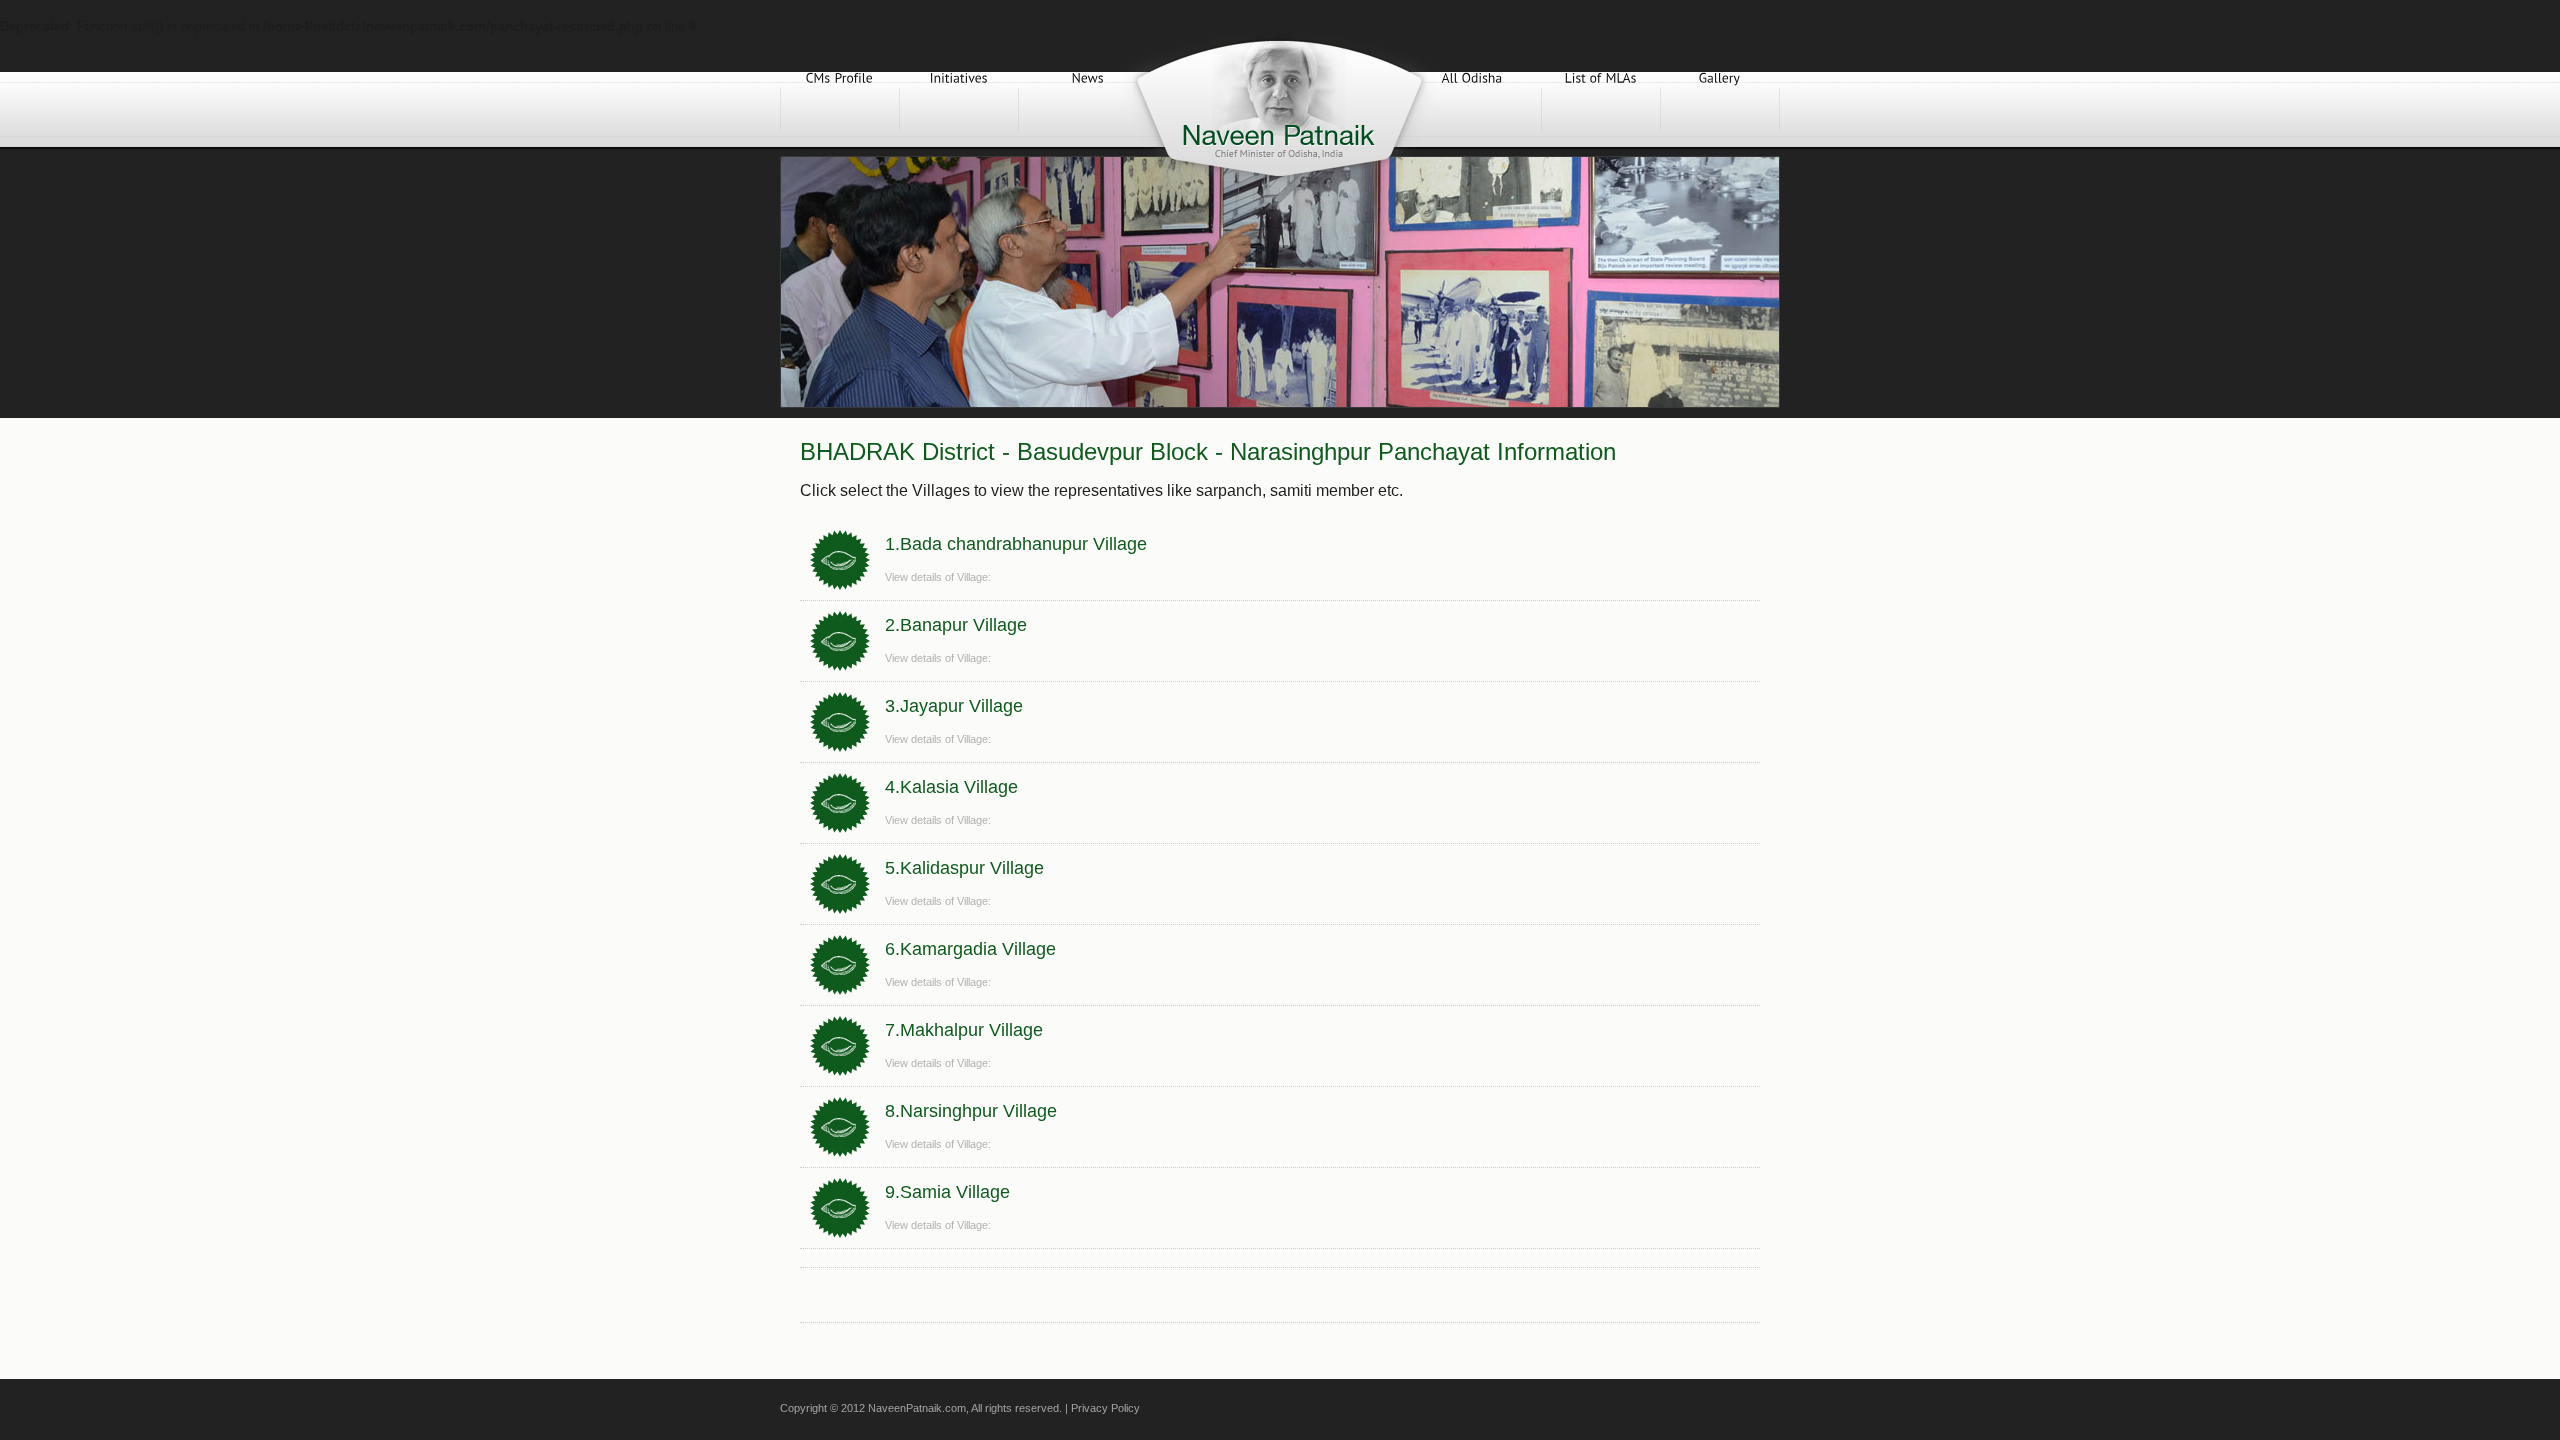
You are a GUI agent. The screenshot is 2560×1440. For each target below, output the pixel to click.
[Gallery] (1720, 109)
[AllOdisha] (1472, 109)
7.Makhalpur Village (964, 1030)
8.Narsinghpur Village (971, 1111)
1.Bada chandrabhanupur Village (1016, 544)
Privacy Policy (1105, 1408)
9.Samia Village (947, 1192)
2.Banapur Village (956, 625)
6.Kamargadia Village (970, 949)
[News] (1088, 109)
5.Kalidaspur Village (964, 868)
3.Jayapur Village (954, 706)
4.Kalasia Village (951, 787)
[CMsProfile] (840, 109)
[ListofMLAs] (1601, 109)
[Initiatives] (959, 109)
